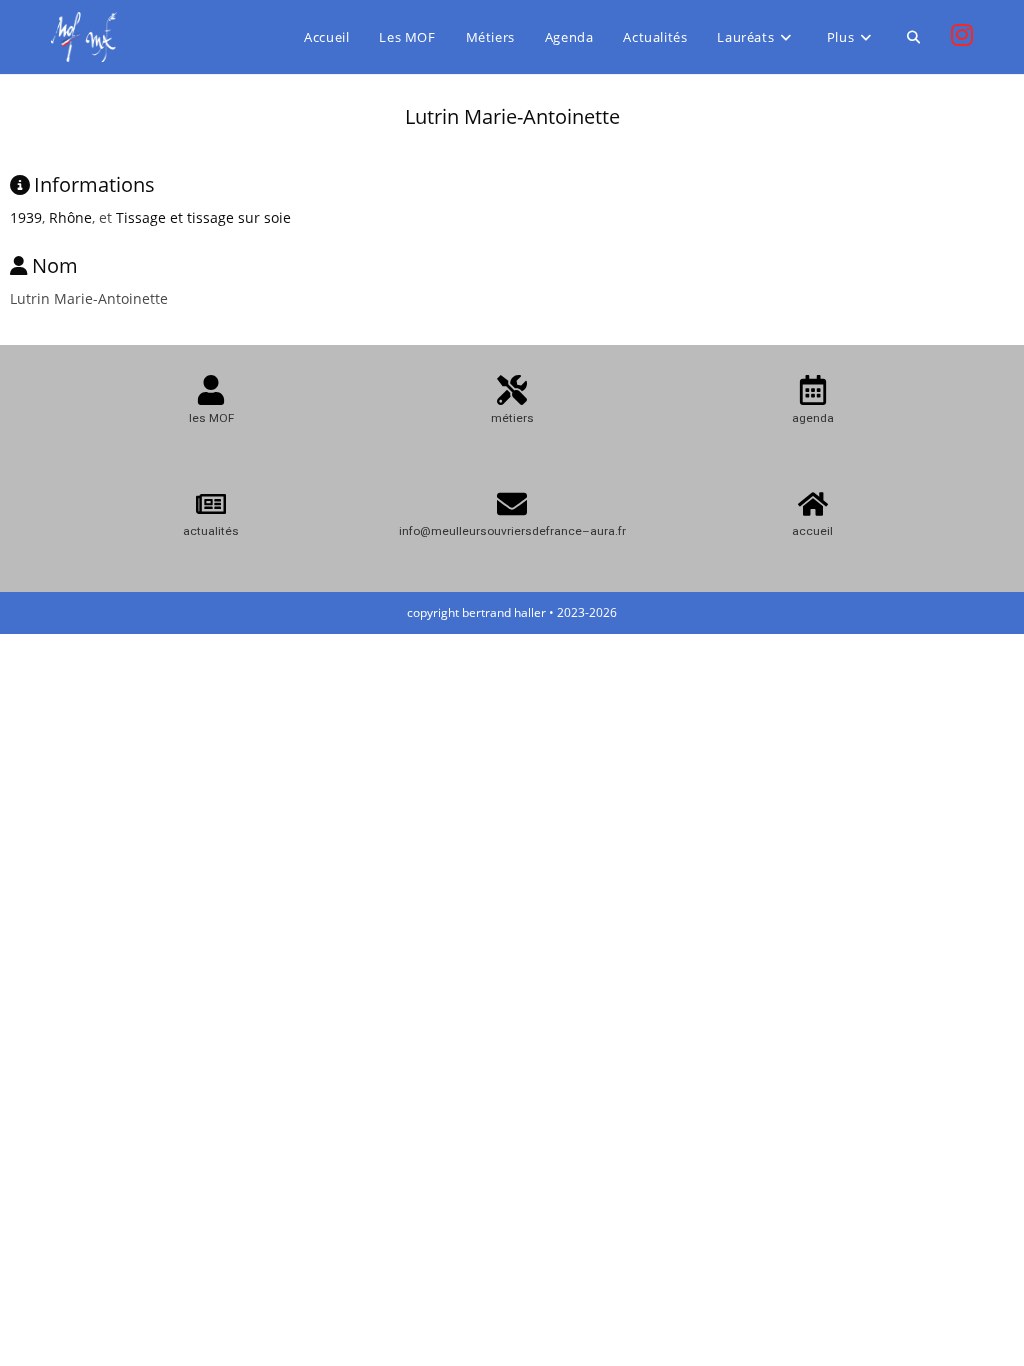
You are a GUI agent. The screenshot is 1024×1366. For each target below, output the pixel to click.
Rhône (70, 217)
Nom (55, 265)
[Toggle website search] (913, 37)
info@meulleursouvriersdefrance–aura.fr (512, 531)
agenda (813, 418)
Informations (94, 184)
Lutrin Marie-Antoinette (512, 116)
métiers (512, 418)
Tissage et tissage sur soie (203, 217)
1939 (26, 217)
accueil (812, 531)
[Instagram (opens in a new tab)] (962, 35)
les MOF (211, 418)
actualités (211, 531)
